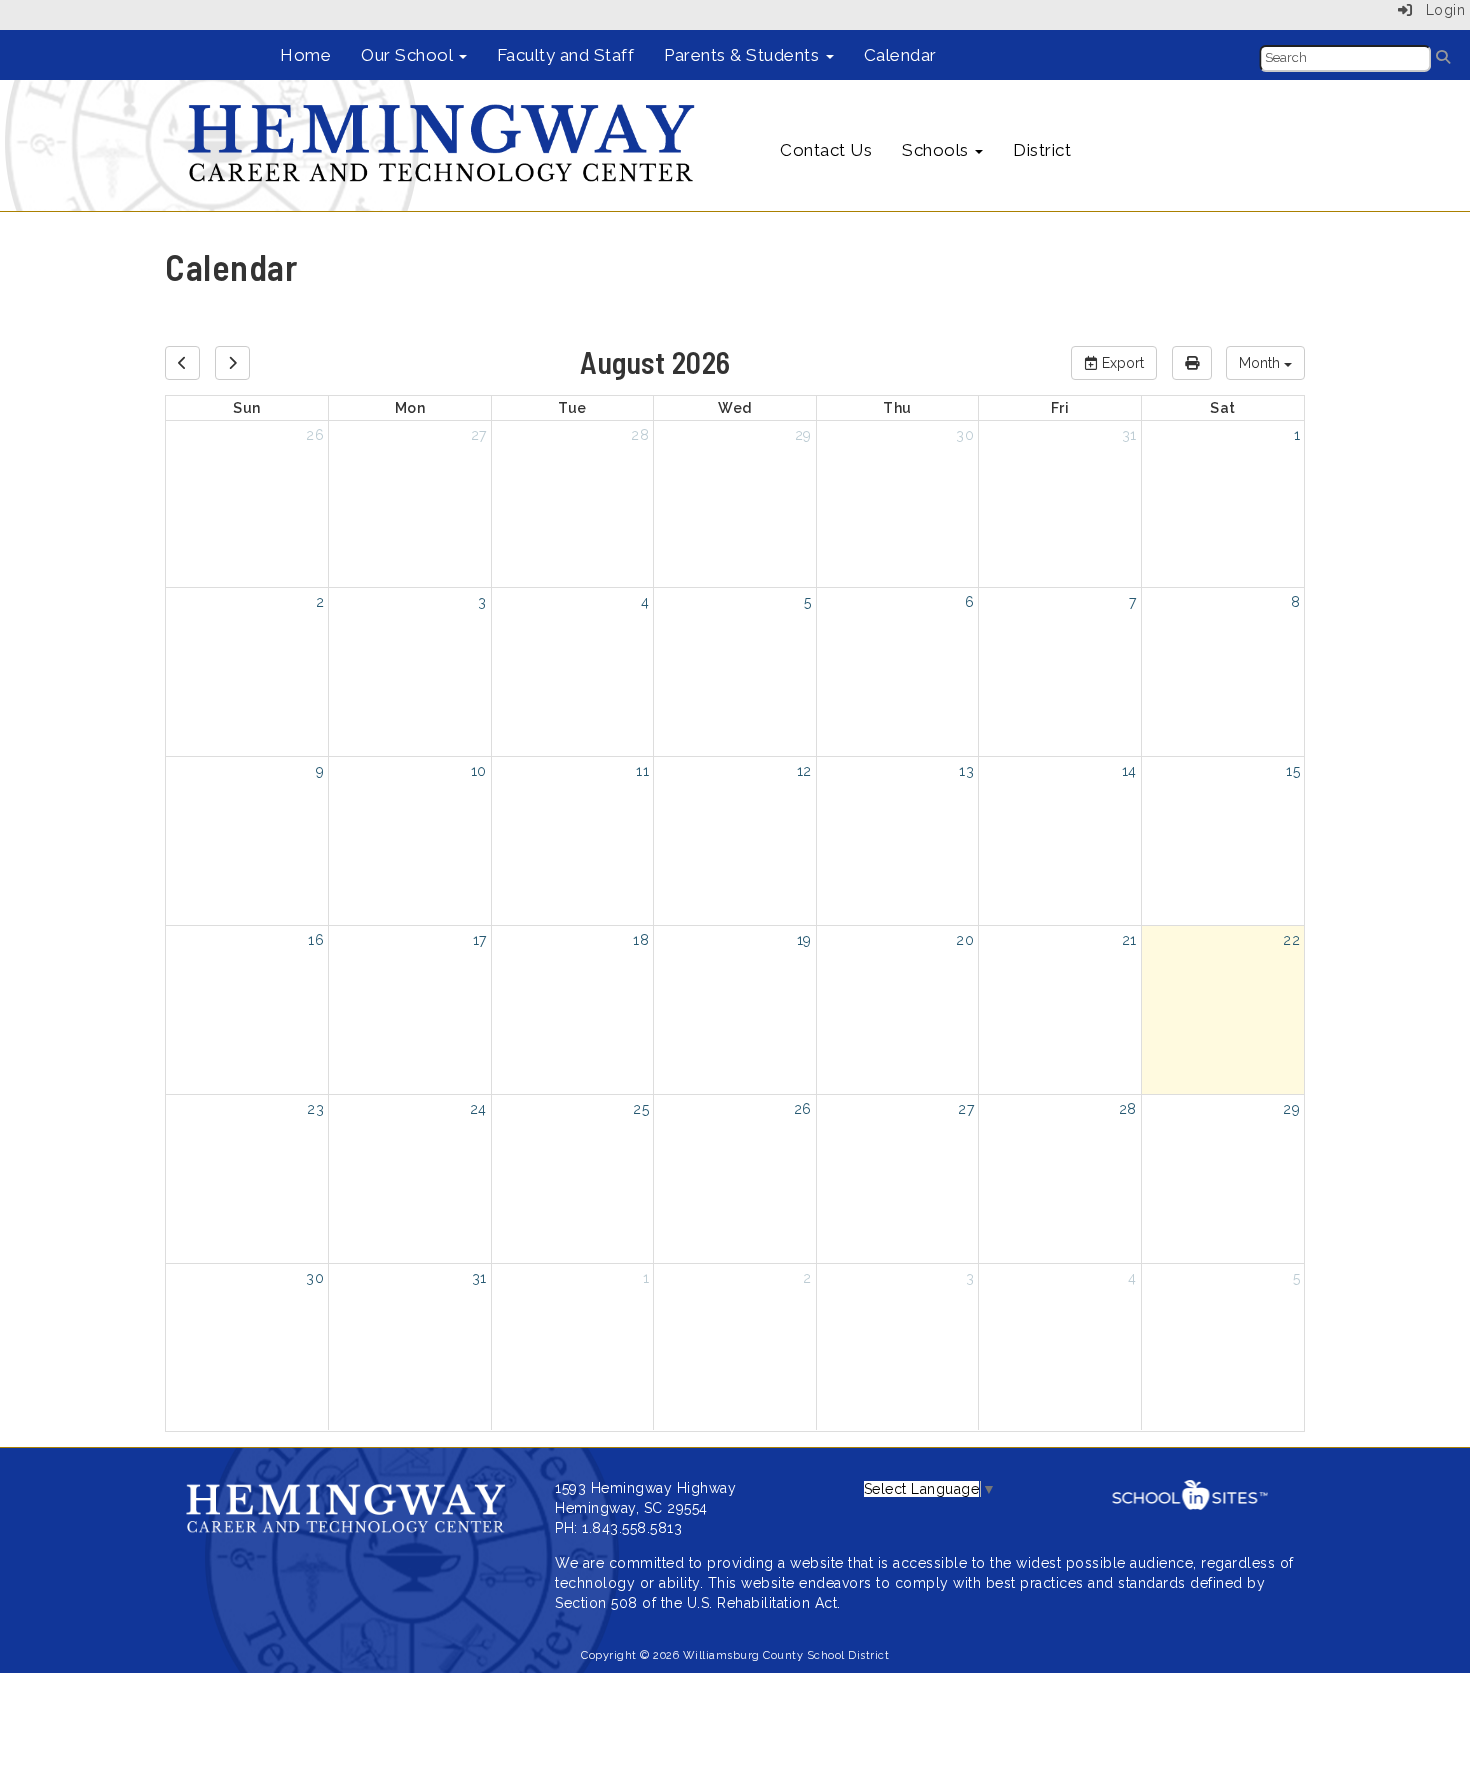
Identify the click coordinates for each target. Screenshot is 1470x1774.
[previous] (182, 363)
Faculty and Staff (566, 55)
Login (1438, 10)
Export (1121, 363)
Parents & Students (744, 55)
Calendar (900, 55)
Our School (409, 55)
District (1042, 150)
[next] (232, 363)
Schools (937, 150)
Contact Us (826, 150)
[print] (1192, 363)
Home (305, 55)
